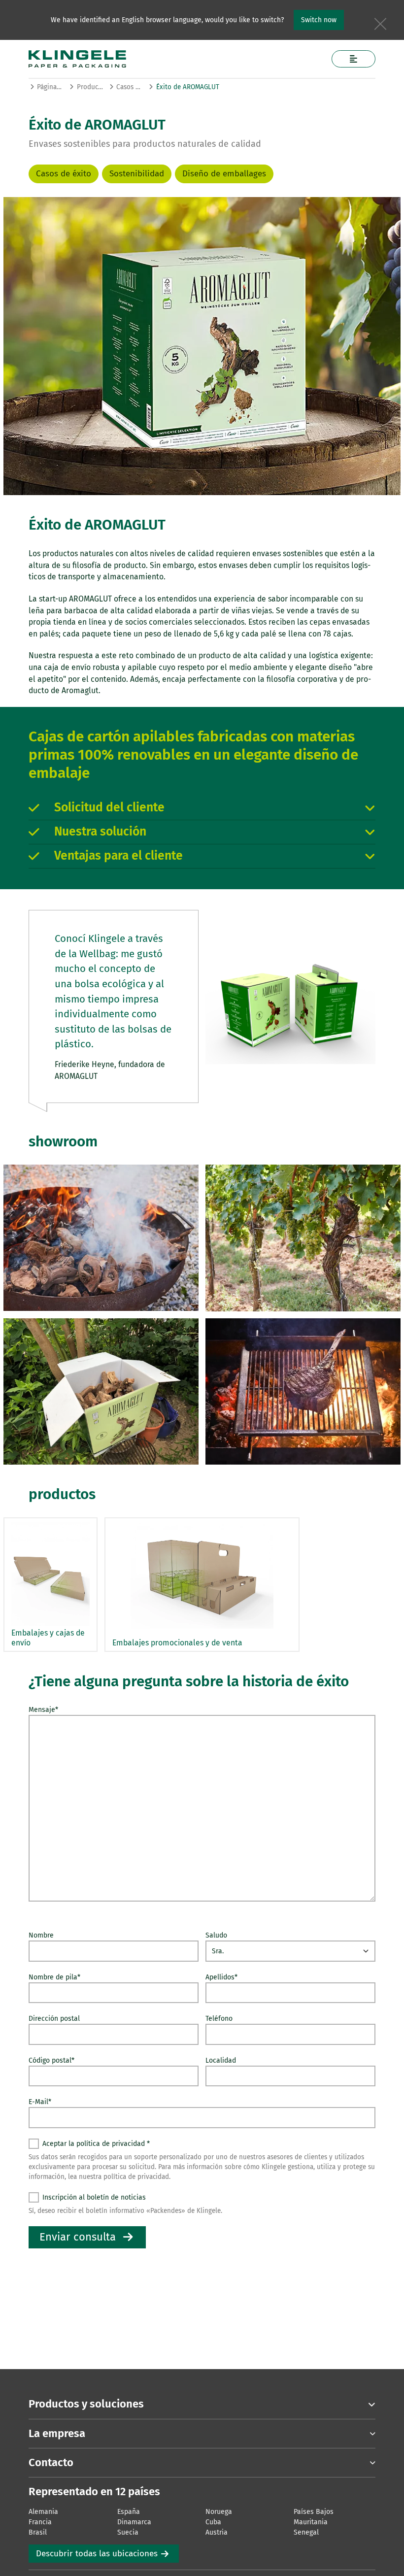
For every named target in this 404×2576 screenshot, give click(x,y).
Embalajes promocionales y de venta (177, 1643)
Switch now (319, 20)
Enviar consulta (78, 2237)
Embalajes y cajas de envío (48, 1638)
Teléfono (219, 2019)
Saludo (216, 1935)
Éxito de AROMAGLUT (188, 87)
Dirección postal (54, 2019)
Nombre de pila (54, 1977)
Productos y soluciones (90, 87)
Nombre (41, 1935)
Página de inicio (50, 87)
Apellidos (221, 1977)
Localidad (221, 2060)
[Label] (353, 59)
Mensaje (43, 1710)
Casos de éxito (129, 87)
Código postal (51, 2060)
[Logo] (164, 59)
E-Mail (40, 2102)
